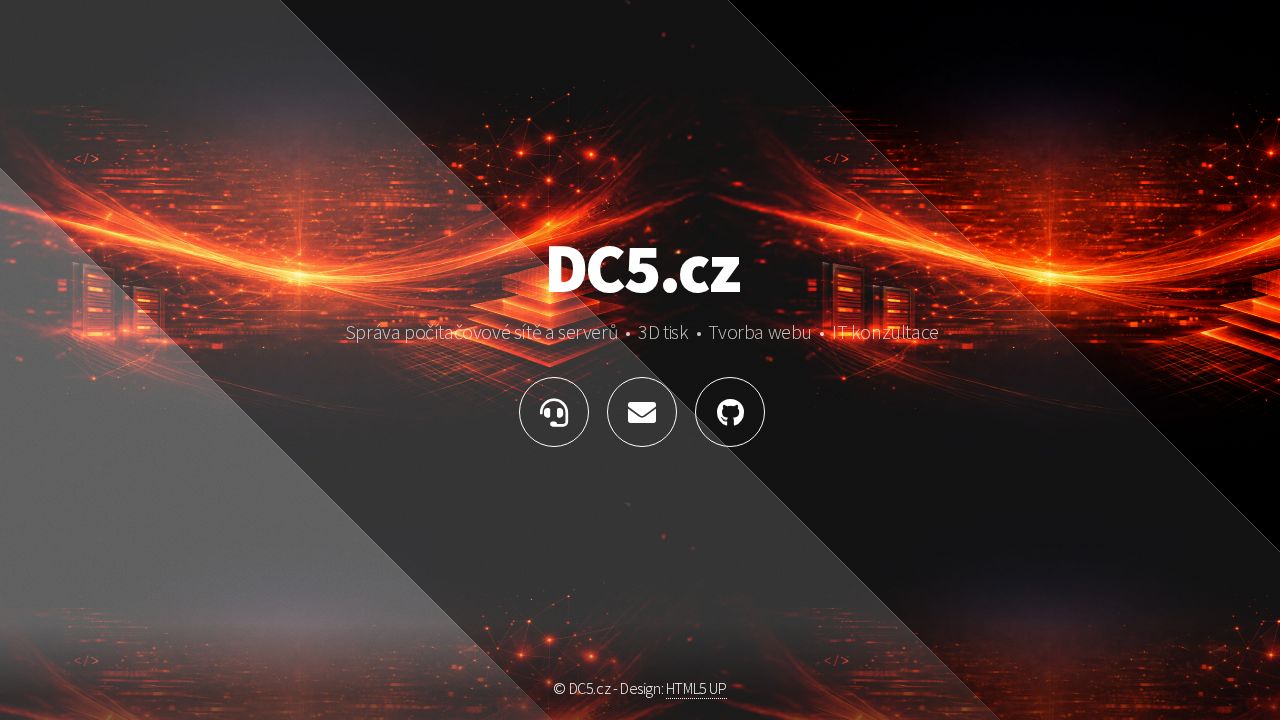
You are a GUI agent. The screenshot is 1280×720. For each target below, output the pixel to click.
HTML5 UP (696, 688)
